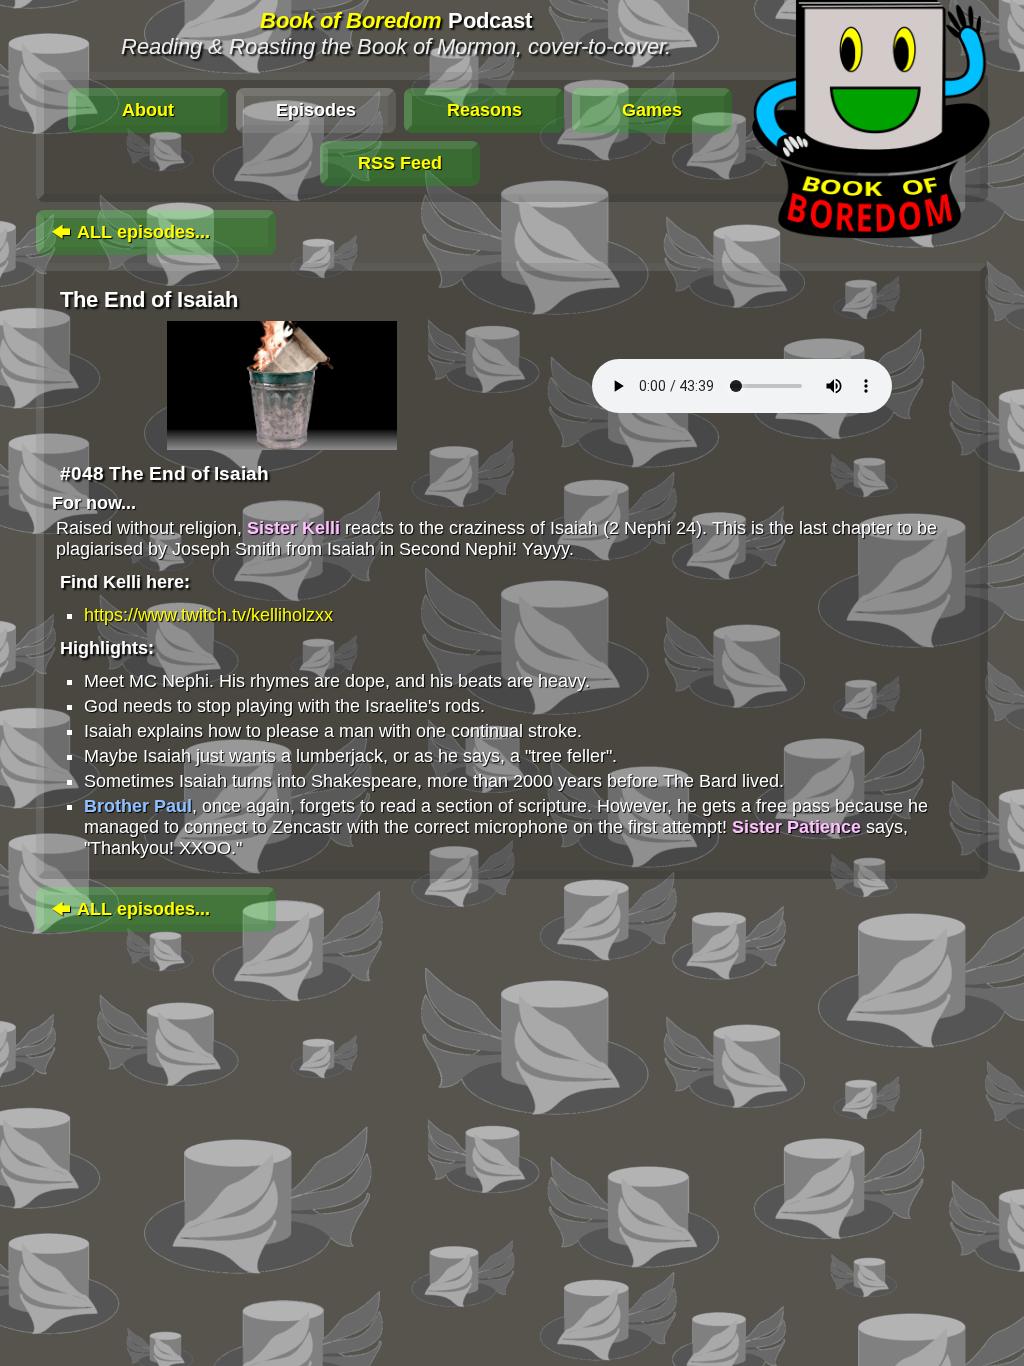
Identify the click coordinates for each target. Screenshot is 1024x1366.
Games (652, 110)
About (148, 110)
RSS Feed (400, 163)
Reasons (484, 110)
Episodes (316, 110)
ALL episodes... (141, 232)
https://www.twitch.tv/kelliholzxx (208, 615)
